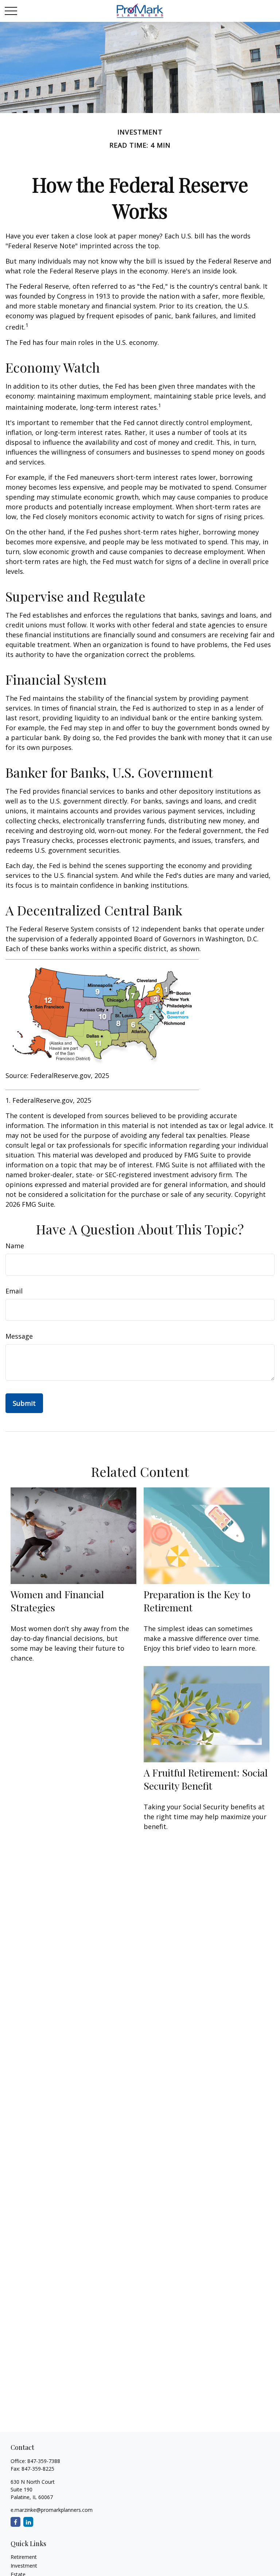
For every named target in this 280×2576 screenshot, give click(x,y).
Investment (24, 2566)
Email (14, 1291)
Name (15, 1246)
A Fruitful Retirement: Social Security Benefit (206, 1779)
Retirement (24, 2557)
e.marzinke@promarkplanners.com (52, 2510)
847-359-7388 (44, 2461)
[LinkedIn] (28, 2522)
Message (19, 1336)
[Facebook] (15, 2522)
